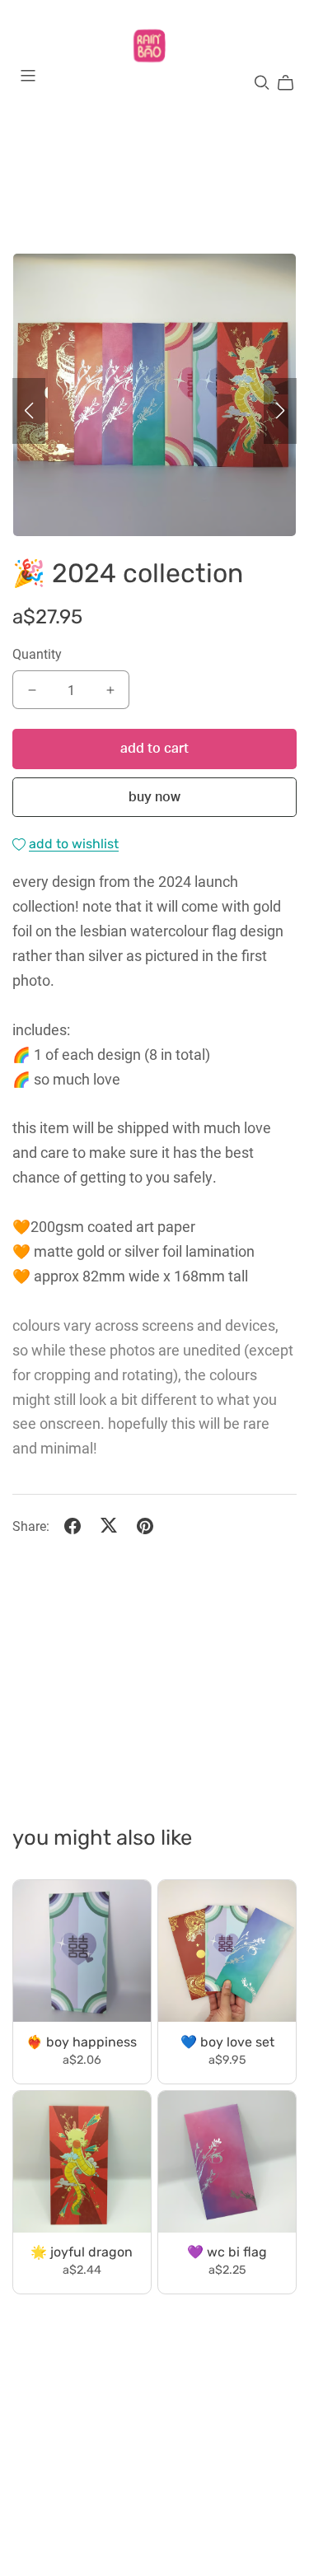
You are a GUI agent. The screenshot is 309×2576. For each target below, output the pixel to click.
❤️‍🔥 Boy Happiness (82, 2043)
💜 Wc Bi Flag (227, 2253)
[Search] (262, 83)
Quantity (37, 653)
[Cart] (292, 83)
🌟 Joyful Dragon (82, 2253)
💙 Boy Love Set (227, 2043)
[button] (29, 411)
